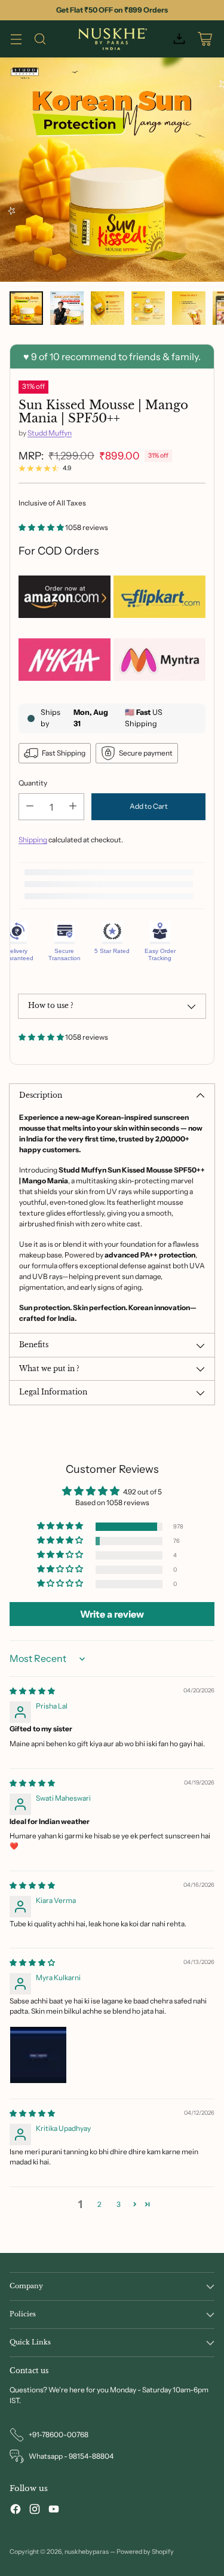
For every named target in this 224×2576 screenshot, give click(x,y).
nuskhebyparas (87, 2552)
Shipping (33, 840)
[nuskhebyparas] (112, 39)
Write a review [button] (112, 1614)
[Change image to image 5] (189, 308)
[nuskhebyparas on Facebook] (16, 2510)
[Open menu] (16, 39)
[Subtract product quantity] (30, 807)
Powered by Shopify (145, 2552)
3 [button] (119, 2204)
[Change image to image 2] (67, 308)
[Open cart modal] (205, 39)
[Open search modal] (40, 39)
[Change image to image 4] (148, 308)
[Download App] (179, 39)
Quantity (33, 783)
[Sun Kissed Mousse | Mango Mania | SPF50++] (112, 170)
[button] (42, 527)
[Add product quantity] (73, 807)
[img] (32, 1691)
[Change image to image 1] (26, 308)
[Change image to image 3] (108, 308)
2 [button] (99, 2204)
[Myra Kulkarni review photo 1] (38, 2055)
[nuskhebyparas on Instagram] (35, 2510)
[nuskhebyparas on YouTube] (54, 2510)
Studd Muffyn (50, 433)
